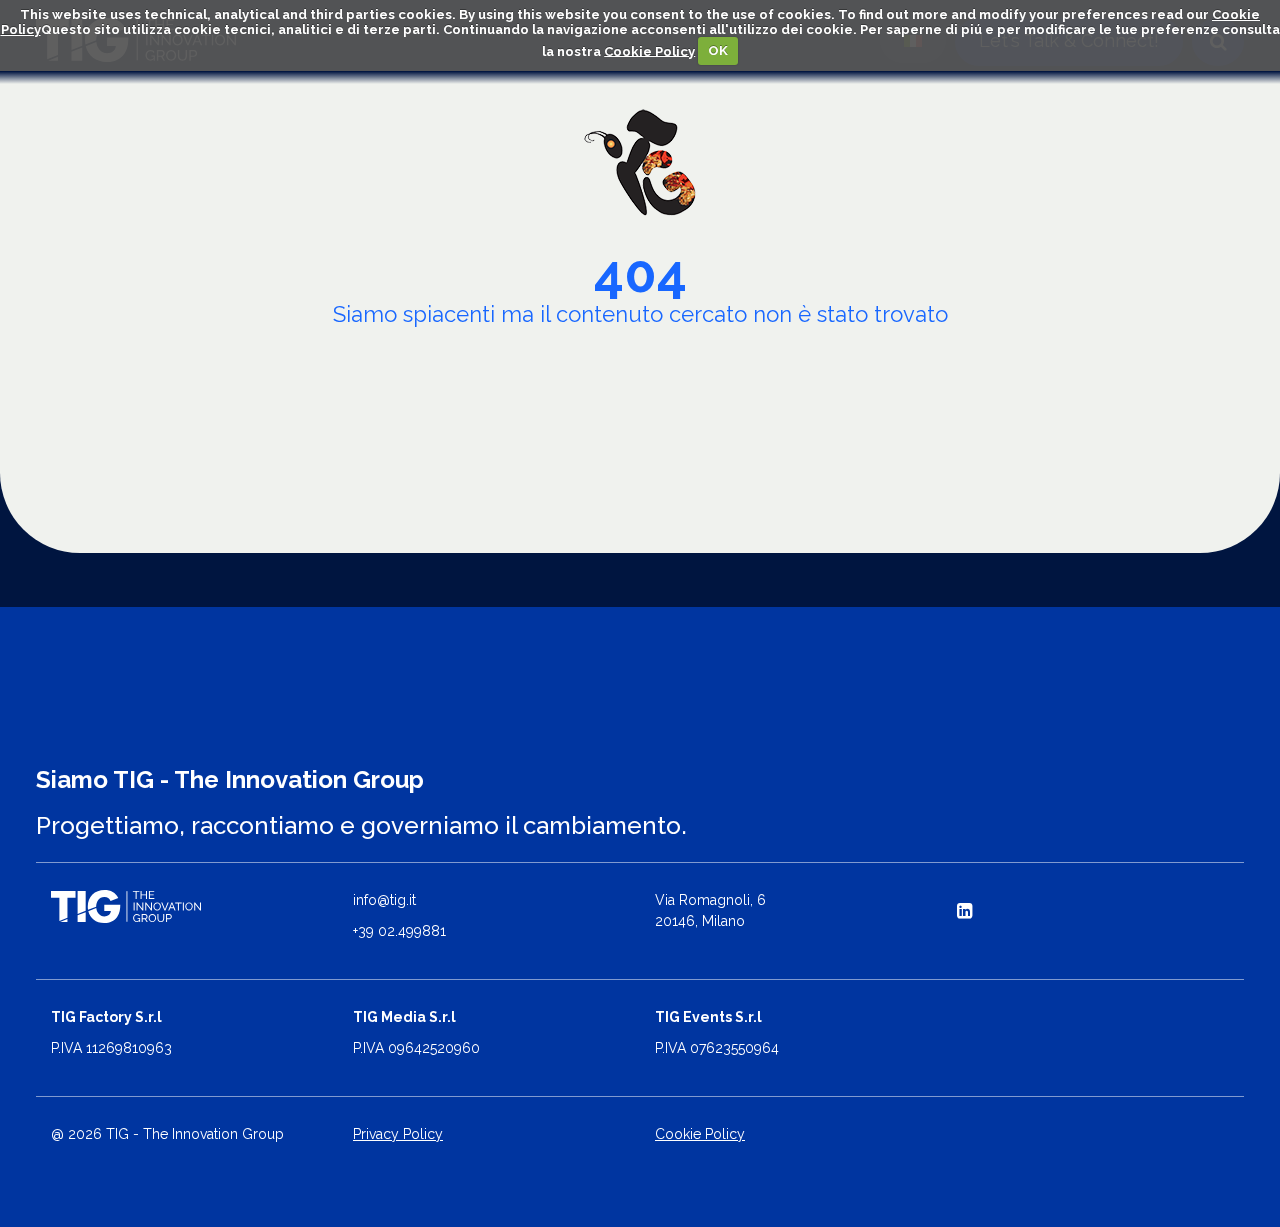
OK (718, 50)
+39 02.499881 (399, 931)
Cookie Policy (649, 50)
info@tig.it (384, 900)
